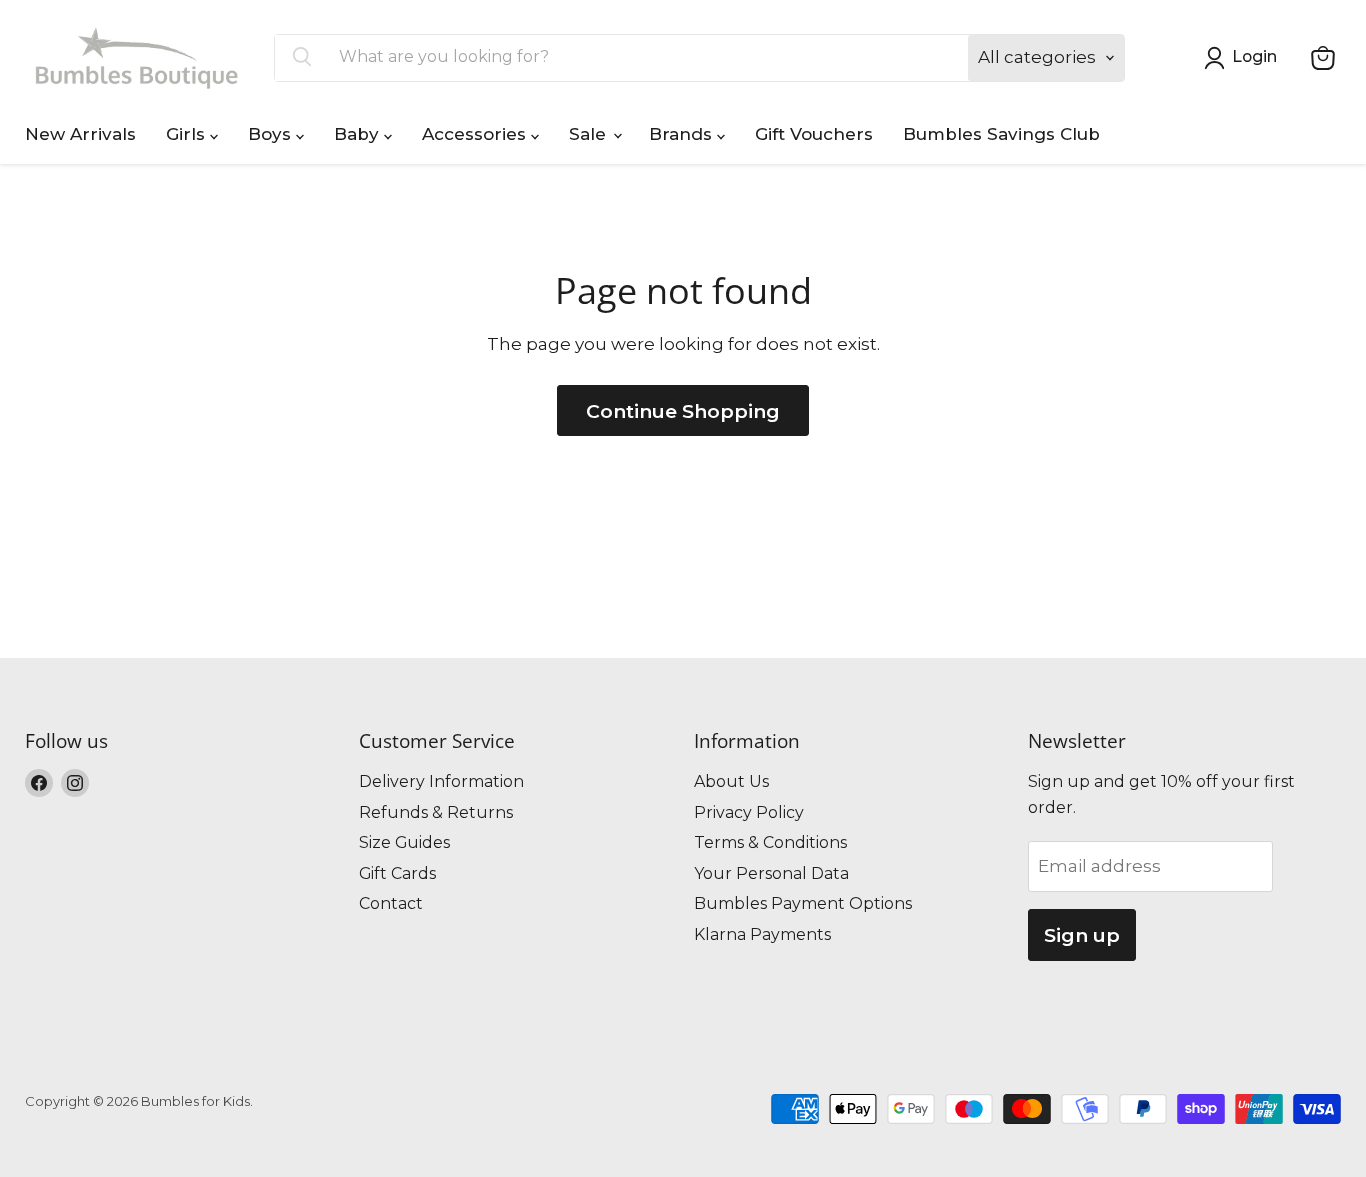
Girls (188, 134)
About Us (731, 781)
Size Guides (404, 842)
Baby (359, 134)
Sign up (1082, 935)
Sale (590, 134)
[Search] (302, 58)
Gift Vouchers (814, 134)
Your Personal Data (771, 873)
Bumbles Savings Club (1001, 134)
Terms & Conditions (770, 842)
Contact (391, 903)
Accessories (476, 134)
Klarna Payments (762, 934)
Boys (272, 134)
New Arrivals (80, 134)
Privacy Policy (749, 812)
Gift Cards (397, 873)
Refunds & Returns (436, 812)
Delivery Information (441, 781)
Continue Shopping (683, 411)
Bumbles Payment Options (803, 903)
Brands (683, 134)
